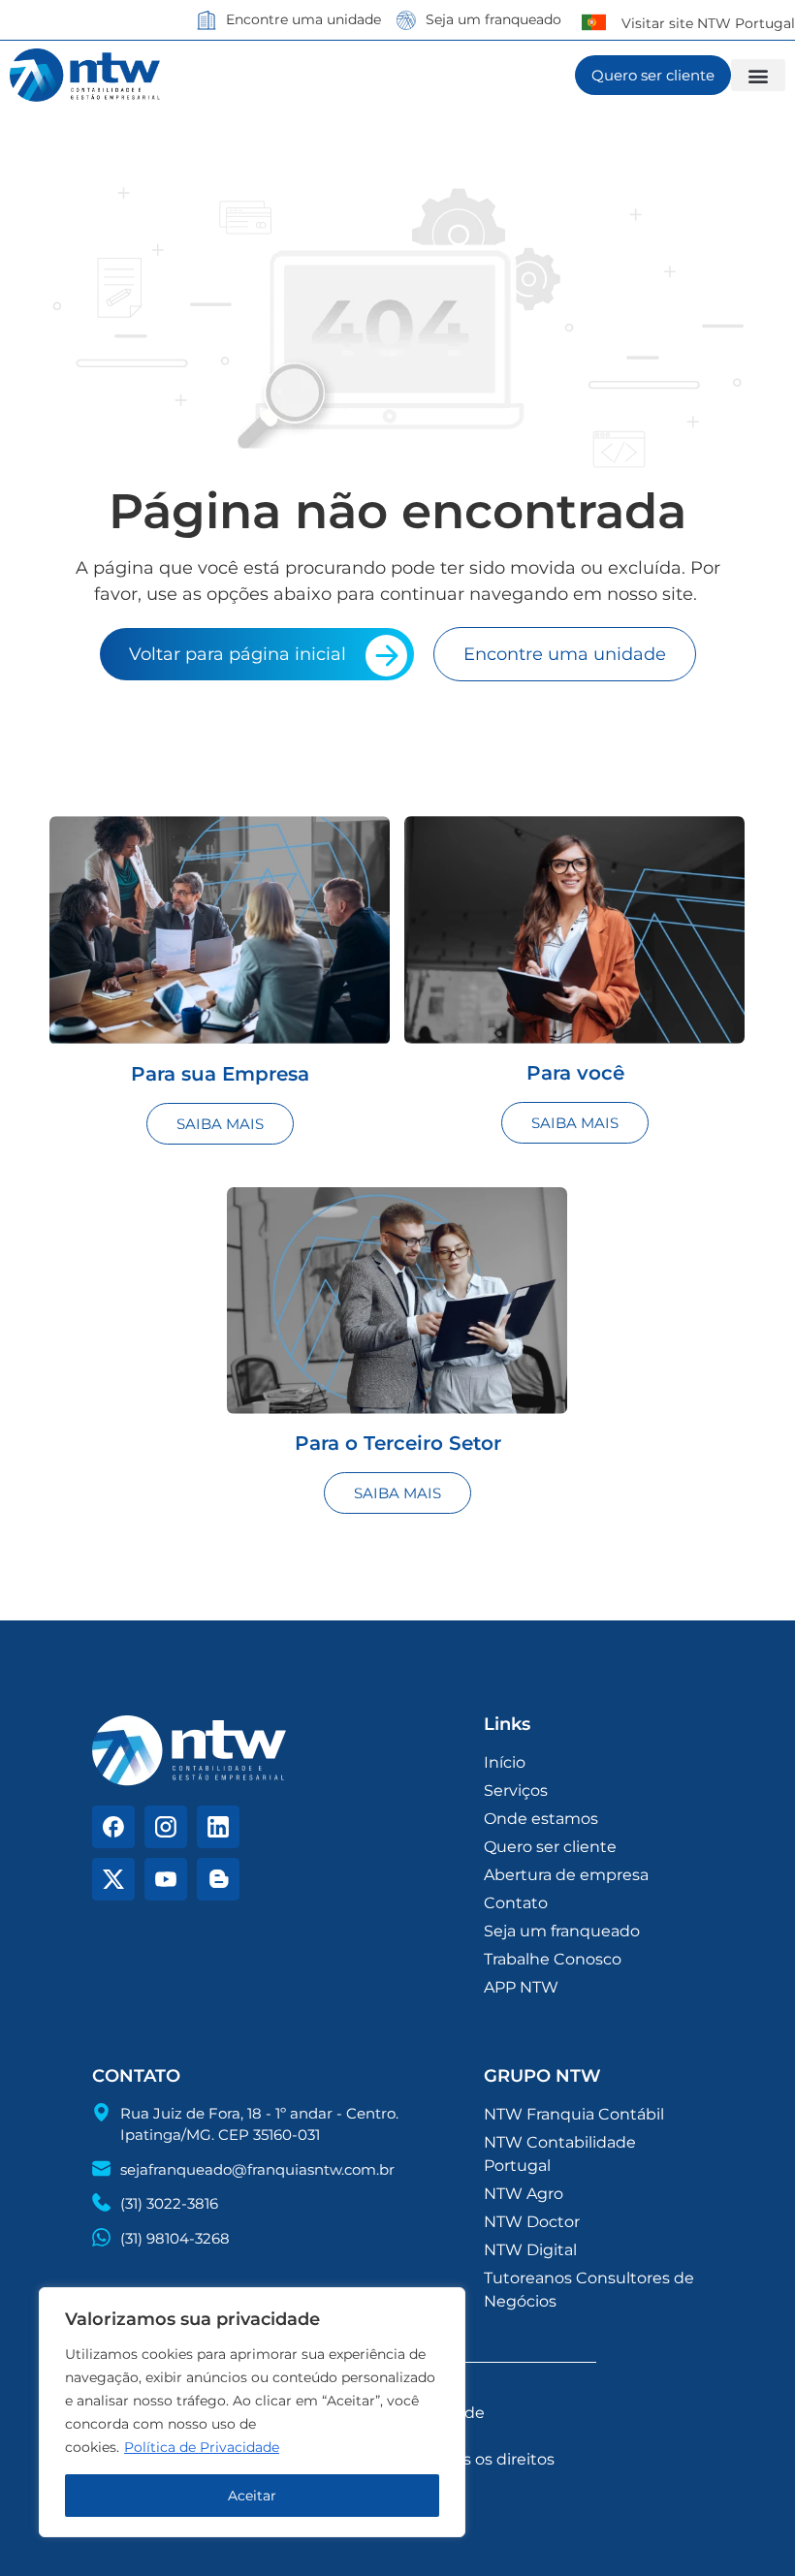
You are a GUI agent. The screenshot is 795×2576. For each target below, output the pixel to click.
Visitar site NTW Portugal (708, 23)
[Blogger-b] (218, 1879)
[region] (252, 2412)
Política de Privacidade (202, 2447)
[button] (758, 75)
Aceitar (252, 2496)
